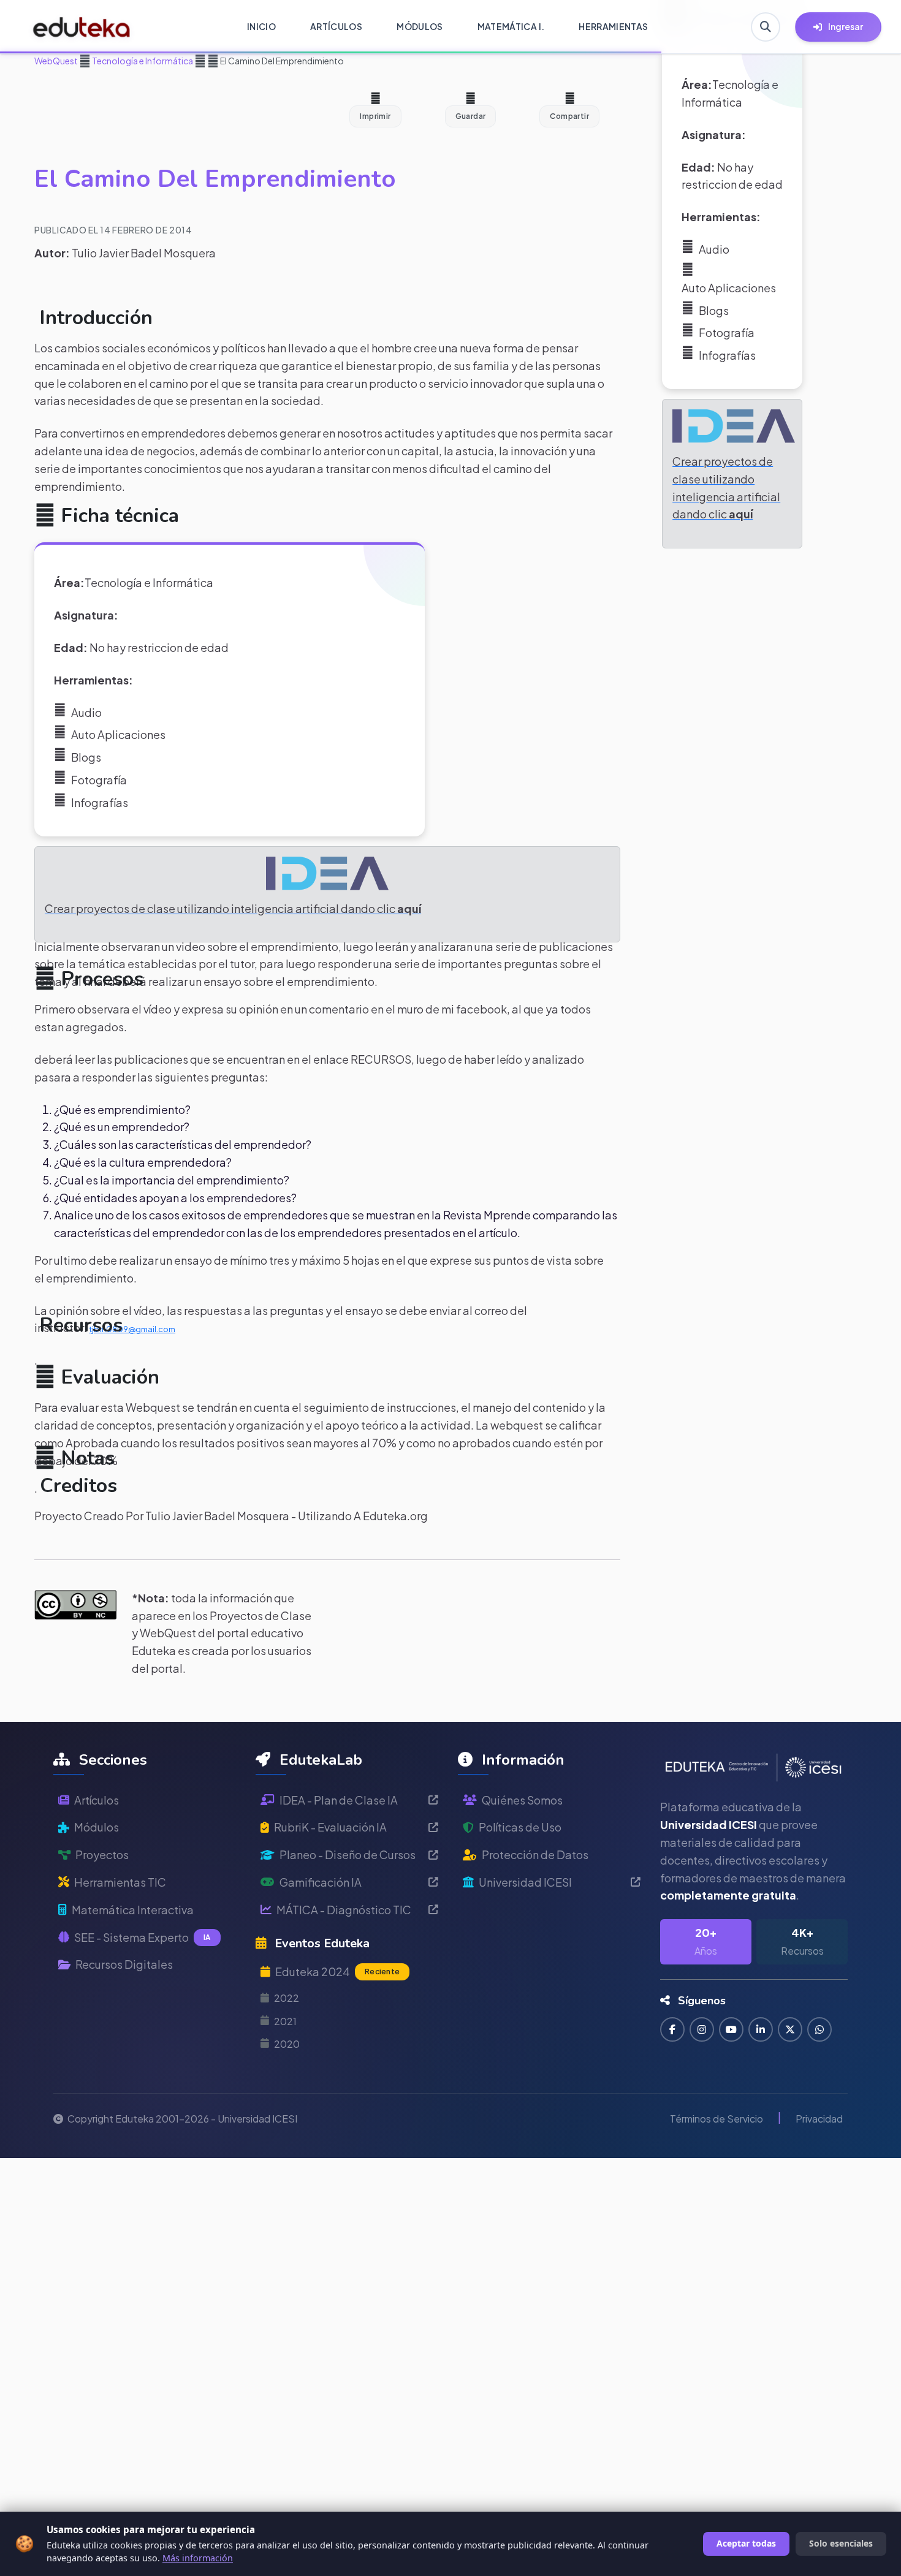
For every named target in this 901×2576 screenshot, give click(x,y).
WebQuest (56, 61)
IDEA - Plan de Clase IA (339, 1800)
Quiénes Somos (522, 1800)
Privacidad (819, 2119)
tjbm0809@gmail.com (132, 1329)
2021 (285, 2021)
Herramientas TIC (120, 1882)
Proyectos (102, 1854)
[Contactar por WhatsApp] (819, 2029)
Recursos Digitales (124, 1964)
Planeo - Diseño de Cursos (348, 1854)
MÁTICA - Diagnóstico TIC (344, 1910)
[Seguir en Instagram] (702, 2029)
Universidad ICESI (525, 1882)
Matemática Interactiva (133, 1910)
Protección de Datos (535, 1854)
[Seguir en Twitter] (790, 2029)
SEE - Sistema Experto (143, 1937)
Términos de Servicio (717, 2119)
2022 (287, 1998)
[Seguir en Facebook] (672, 2029)
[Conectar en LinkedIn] (761, 2029)
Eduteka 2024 (337, 1972)
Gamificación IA (321, 1882)
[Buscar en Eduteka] (766, 27)
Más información (198, 2558)
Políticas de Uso (520, 1827)
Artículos (97, 1800)
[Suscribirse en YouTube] (731, 2029)
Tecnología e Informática (142, 61)
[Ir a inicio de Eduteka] (82, 27)
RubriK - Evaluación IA (330, 1827)
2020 (287, 2044)
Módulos (97, 1827)
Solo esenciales (841, 2543)
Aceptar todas (746, 2543)
